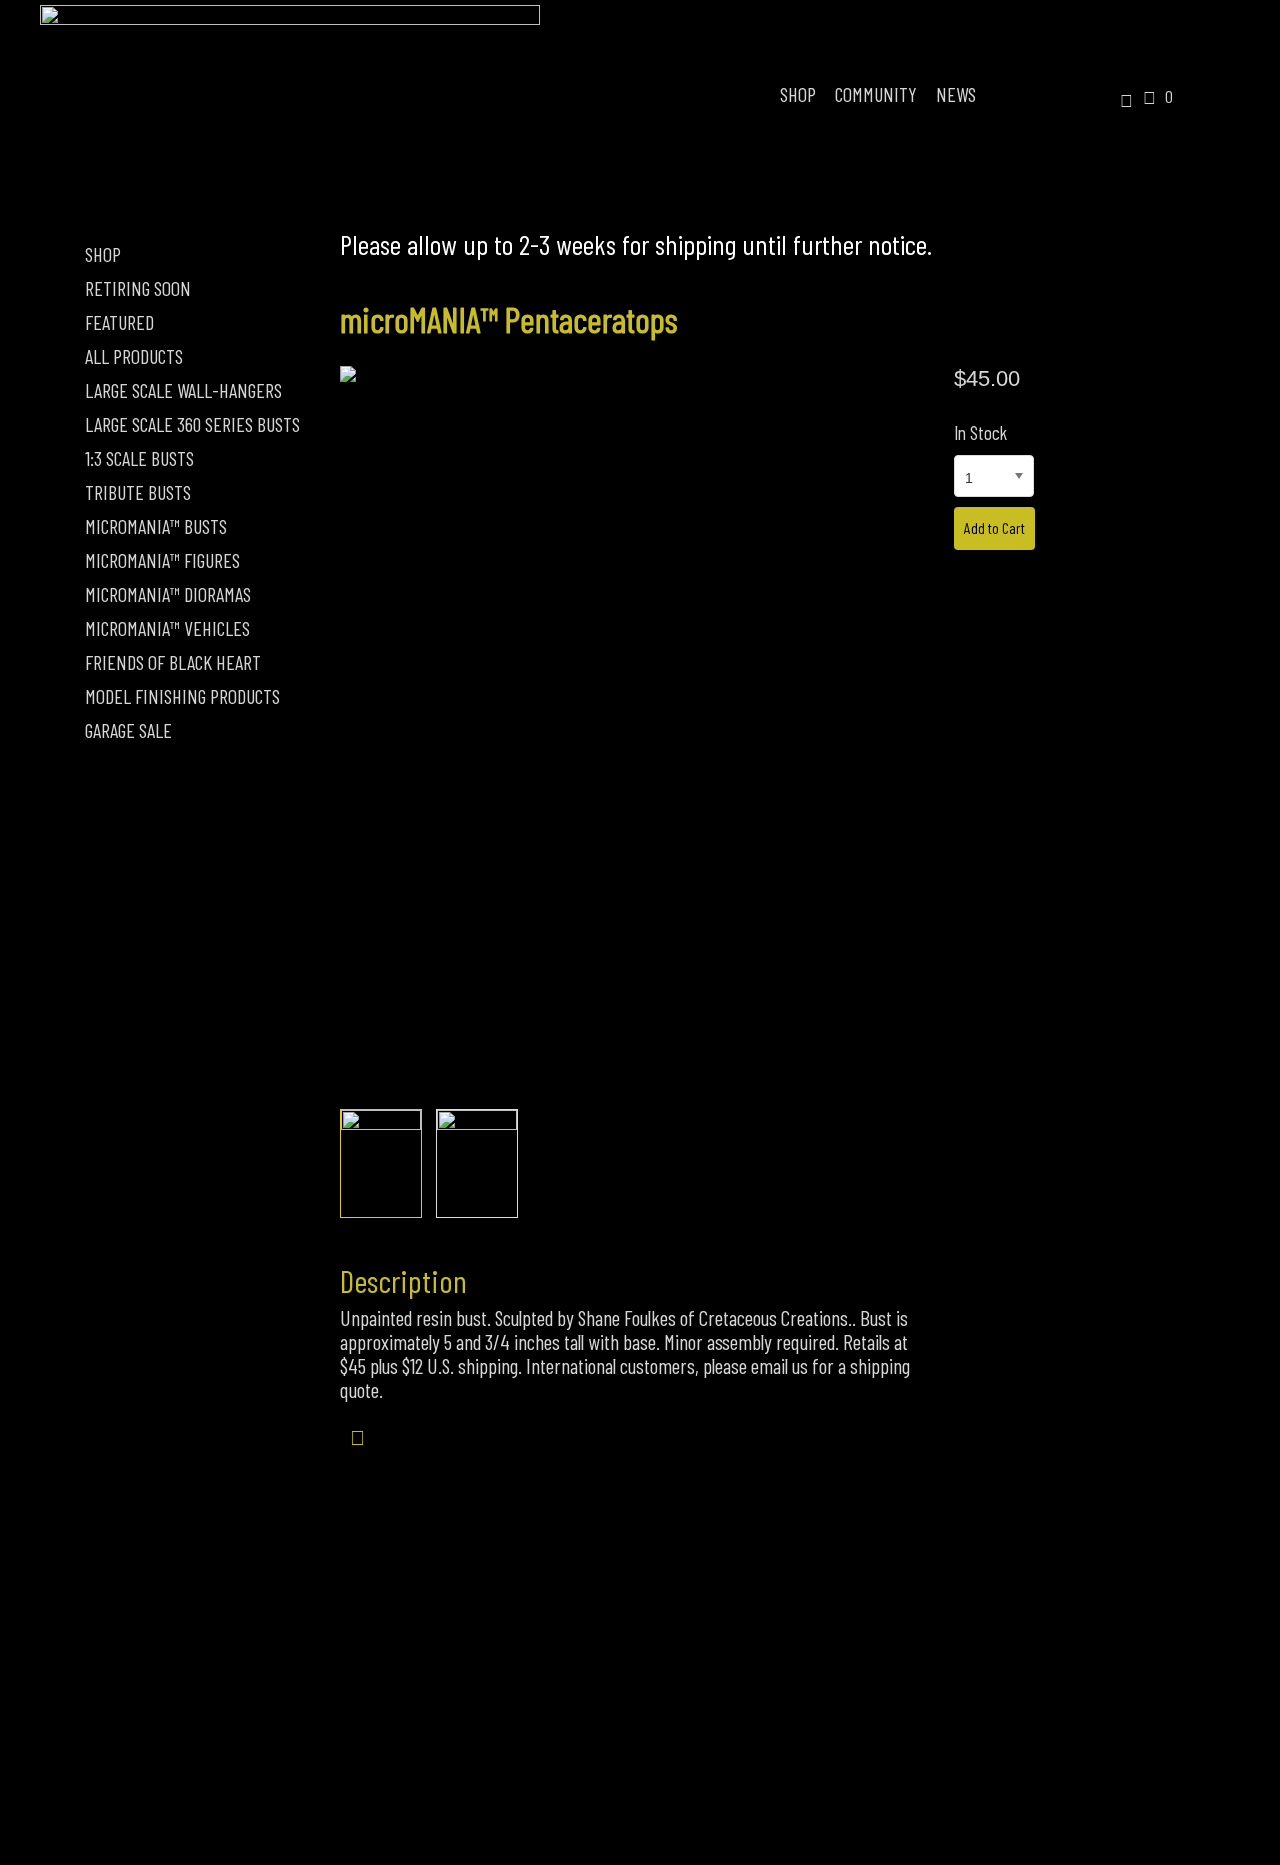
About (479, 1757)
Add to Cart (994, 527)
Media (803, 1757)
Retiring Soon (138, 288)
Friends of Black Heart (173, 662)
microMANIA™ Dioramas (168, 594)
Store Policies (642, 1757)
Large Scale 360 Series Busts (192, 424)
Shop (798, 94)
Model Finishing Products (182, 696)
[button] (1119, 102)
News (956, 94)
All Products (134, 356)
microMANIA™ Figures (162, 560)
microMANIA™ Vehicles (167, 628)
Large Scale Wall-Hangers (183, 390)
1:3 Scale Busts (139, 458)
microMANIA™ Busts (156, 526)
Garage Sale (128, 730)
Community (876, 94)
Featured (119, 322)
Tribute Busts (138, 492)
